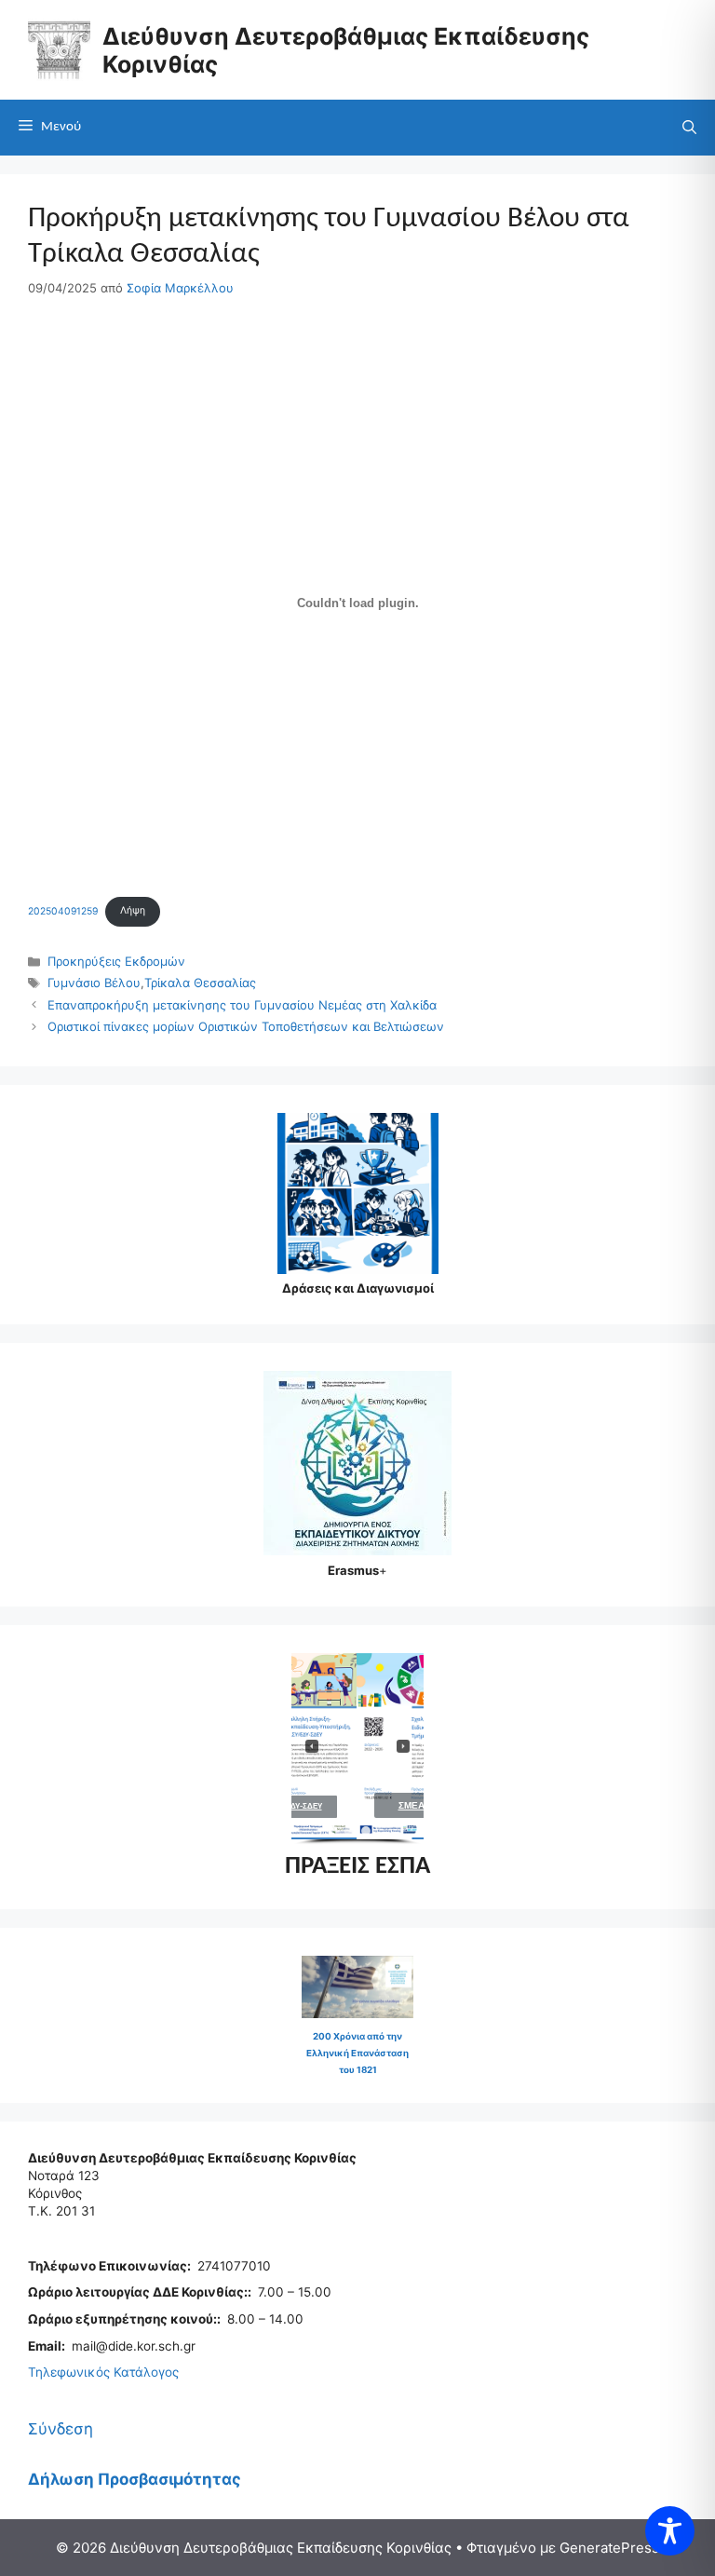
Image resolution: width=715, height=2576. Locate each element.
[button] (385, 1746)
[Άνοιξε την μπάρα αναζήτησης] (689, 128)
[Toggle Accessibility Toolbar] (670, 2531)
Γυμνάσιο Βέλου (94, 983)
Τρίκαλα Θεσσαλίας (200, 983)
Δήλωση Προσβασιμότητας (135, 2479)
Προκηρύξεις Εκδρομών (116, 961)
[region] (357, 1749)
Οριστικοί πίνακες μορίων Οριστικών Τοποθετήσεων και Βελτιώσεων (246, 1026)
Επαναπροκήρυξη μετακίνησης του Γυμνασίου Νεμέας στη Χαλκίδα (242, 1005)
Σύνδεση (61, 2429)
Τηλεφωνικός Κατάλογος (103, 2372)
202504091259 (63, 910)
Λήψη (133, 910)
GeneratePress (609, 2548)
